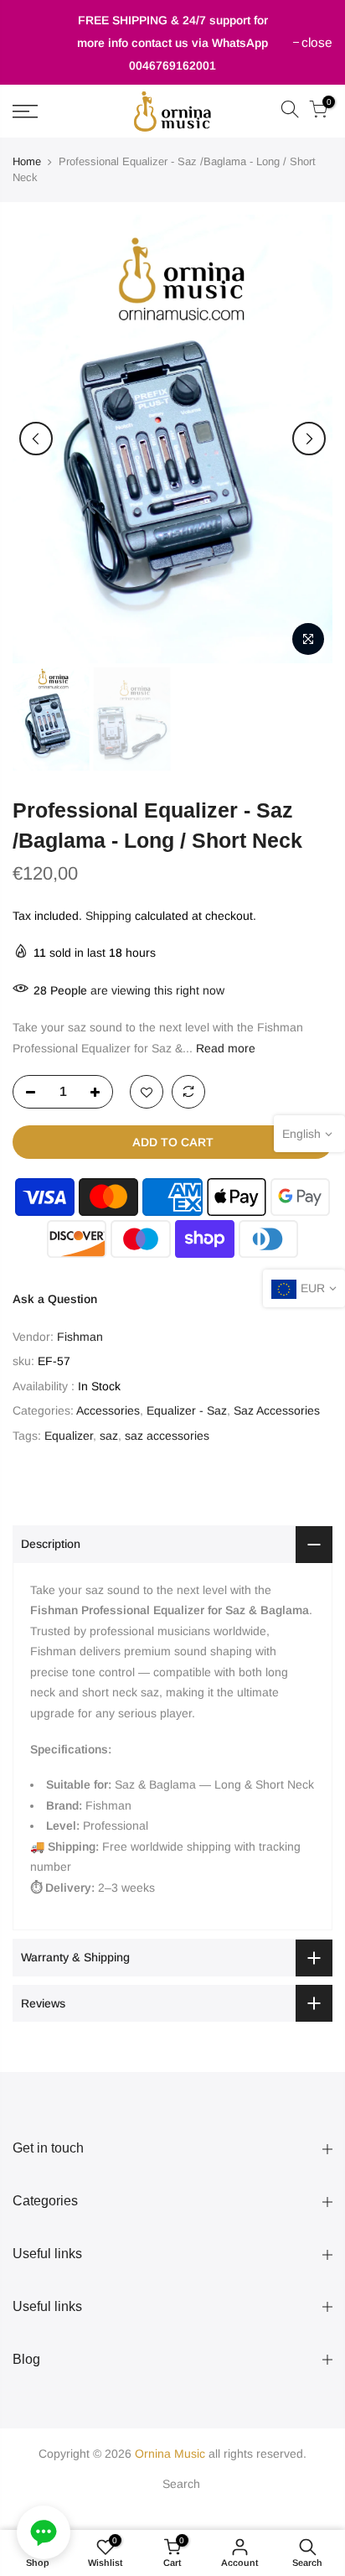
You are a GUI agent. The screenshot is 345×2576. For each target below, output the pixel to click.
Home (27, 161)
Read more (224, 1048)
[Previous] (36, 439)
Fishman (80, 1337)
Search (181, 2484)
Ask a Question (55, 1299)
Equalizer (69, 1436)
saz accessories (167, 1436)
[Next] (309, 439)
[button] (44, 2532)
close (36, 42)
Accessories (108, 1410)
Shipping (108, 916)
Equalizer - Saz (187, 1410)
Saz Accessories (277, 1410)
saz (109, 1436)
